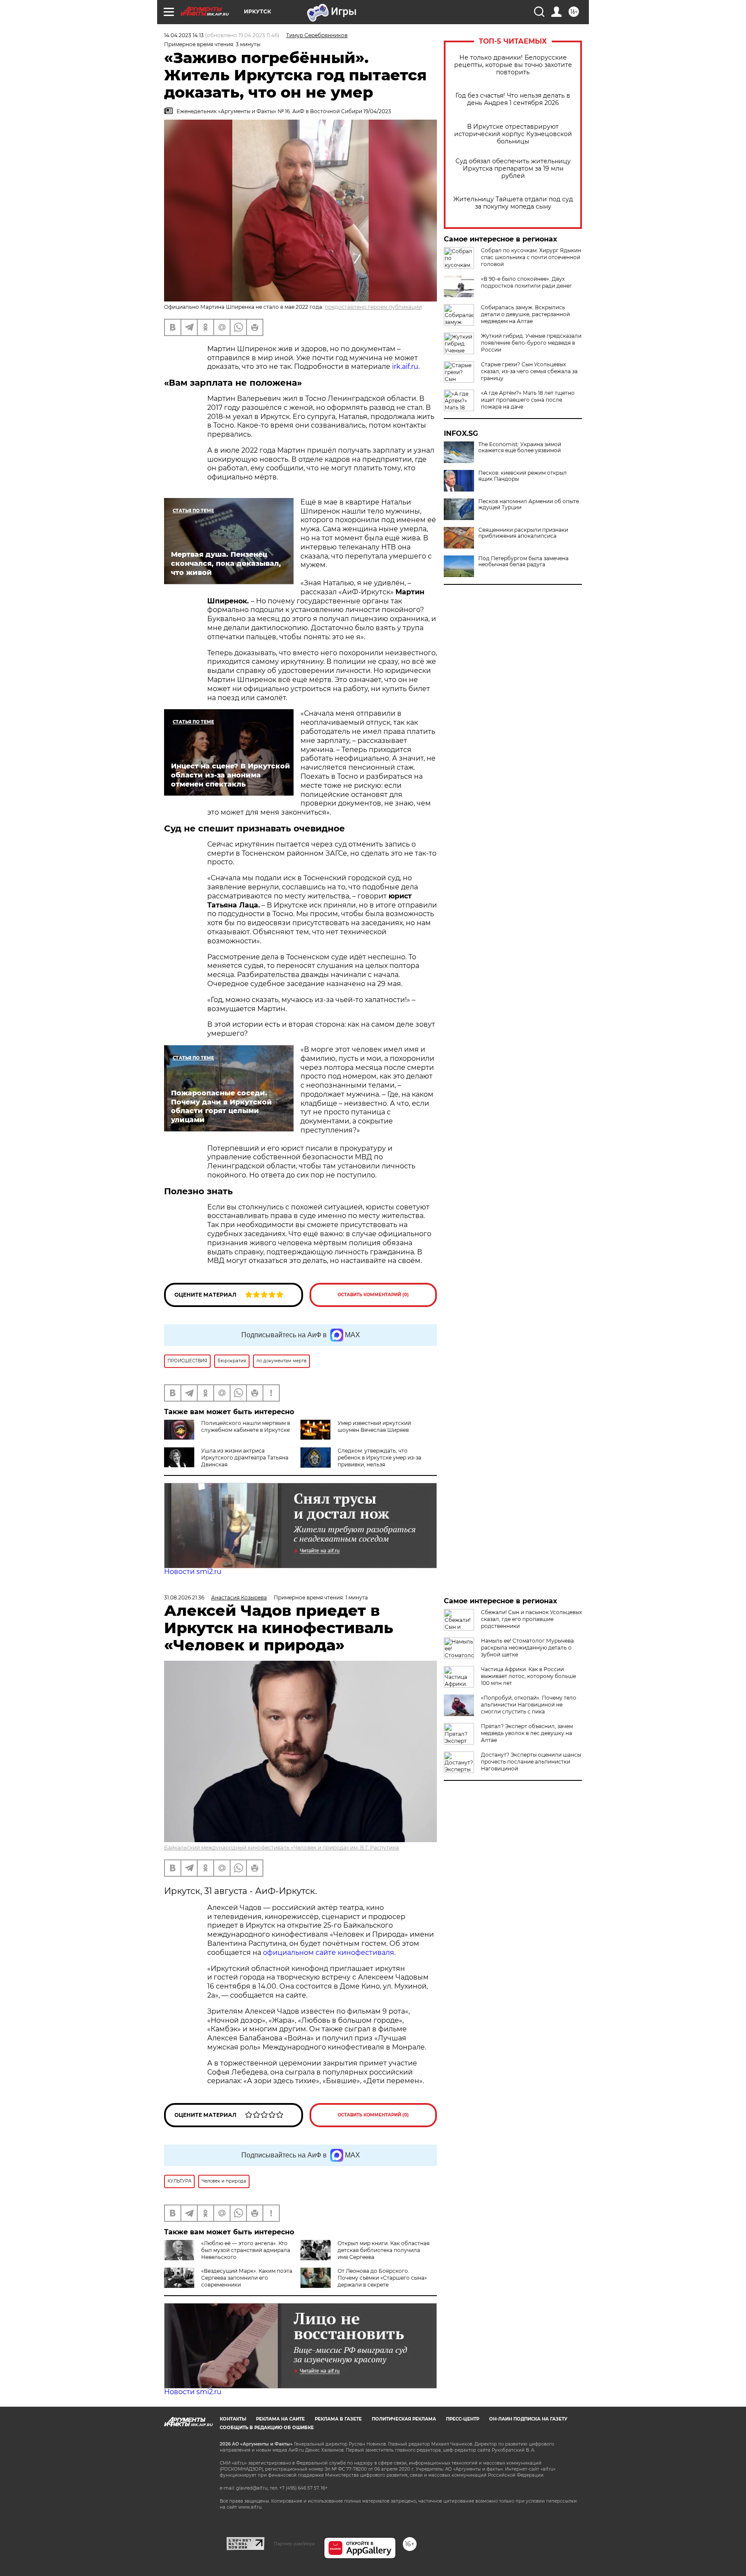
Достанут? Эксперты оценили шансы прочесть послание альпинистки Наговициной (531, 1762)
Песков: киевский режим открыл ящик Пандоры (523, 476)
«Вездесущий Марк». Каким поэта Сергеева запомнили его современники (247, 2278)
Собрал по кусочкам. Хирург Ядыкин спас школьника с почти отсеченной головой (531, 257)
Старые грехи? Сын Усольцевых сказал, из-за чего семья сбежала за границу (529, 371)
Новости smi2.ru (193, 1572)
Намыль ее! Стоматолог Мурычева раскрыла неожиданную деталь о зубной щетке (527, 1648)
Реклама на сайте (280, 2419)
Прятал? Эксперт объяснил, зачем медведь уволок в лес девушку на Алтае (527, 1733)
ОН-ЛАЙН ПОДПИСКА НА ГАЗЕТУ (528, 2419)
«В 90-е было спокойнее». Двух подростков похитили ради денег (526, 282)
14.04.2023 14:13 (184, 35)
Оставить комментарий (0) (373, 1295)
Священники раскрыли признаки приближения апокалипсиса (523, 533)
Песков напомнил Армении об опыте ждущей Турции (529, 504)
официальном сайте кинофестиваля (328, 1953)
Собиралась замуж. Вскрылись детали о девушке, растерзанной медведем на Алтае (525, 314)
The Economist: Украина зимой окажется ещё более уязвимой (520, 447)
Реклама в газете (338, 2419)
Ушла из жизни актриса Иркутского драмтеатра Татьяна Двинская (245, 1458)
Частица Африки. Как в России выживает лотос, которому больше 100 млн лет (528, 1676)
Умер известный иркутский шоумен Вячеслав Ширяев (374, 1426)
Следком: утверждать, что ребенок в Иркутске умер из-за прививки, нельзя (379, 1458)
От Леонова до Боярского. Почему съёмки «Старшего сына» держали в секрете (382, 2278)
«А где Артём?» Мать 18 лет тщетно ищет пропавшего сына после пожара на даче (528, 400)
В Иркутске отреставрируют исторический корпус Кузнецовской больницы (513, 134)
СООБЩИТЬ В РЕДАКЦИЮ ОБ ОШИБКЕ (267, 2428)
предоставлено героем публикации (373, 307)
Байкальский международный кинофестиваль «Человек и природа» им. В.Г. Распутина (281, 1848)
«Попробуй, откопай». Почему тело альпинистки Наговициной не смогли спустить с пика (529, 1705)
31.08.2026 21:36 (184, 1597)
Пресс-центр (463, 2419)
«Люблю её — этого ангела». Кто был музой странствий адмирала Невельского (246, 2250)
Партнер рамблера (294, 2544)
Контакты (233, 2419)
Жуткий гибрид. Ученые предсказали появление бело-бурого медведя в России (531, 343)
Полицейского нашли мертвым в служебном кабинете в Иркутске (246, 1426)
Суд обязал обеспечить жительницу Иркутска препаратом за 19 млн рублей (513, 169)
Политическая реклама (404, 2419)
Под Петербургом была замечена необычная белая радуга (523, 562)
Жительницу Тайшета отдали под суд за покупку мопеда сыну (513, 203)
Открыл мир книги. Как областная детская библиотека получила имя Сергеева (384, 2250)
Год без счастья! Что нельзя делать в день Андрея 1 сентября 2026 (513, 99)
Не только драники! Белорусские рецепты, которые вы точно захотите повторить (513, 65)
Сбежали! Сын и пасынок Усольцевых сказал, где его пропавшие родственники (531, 1619)
